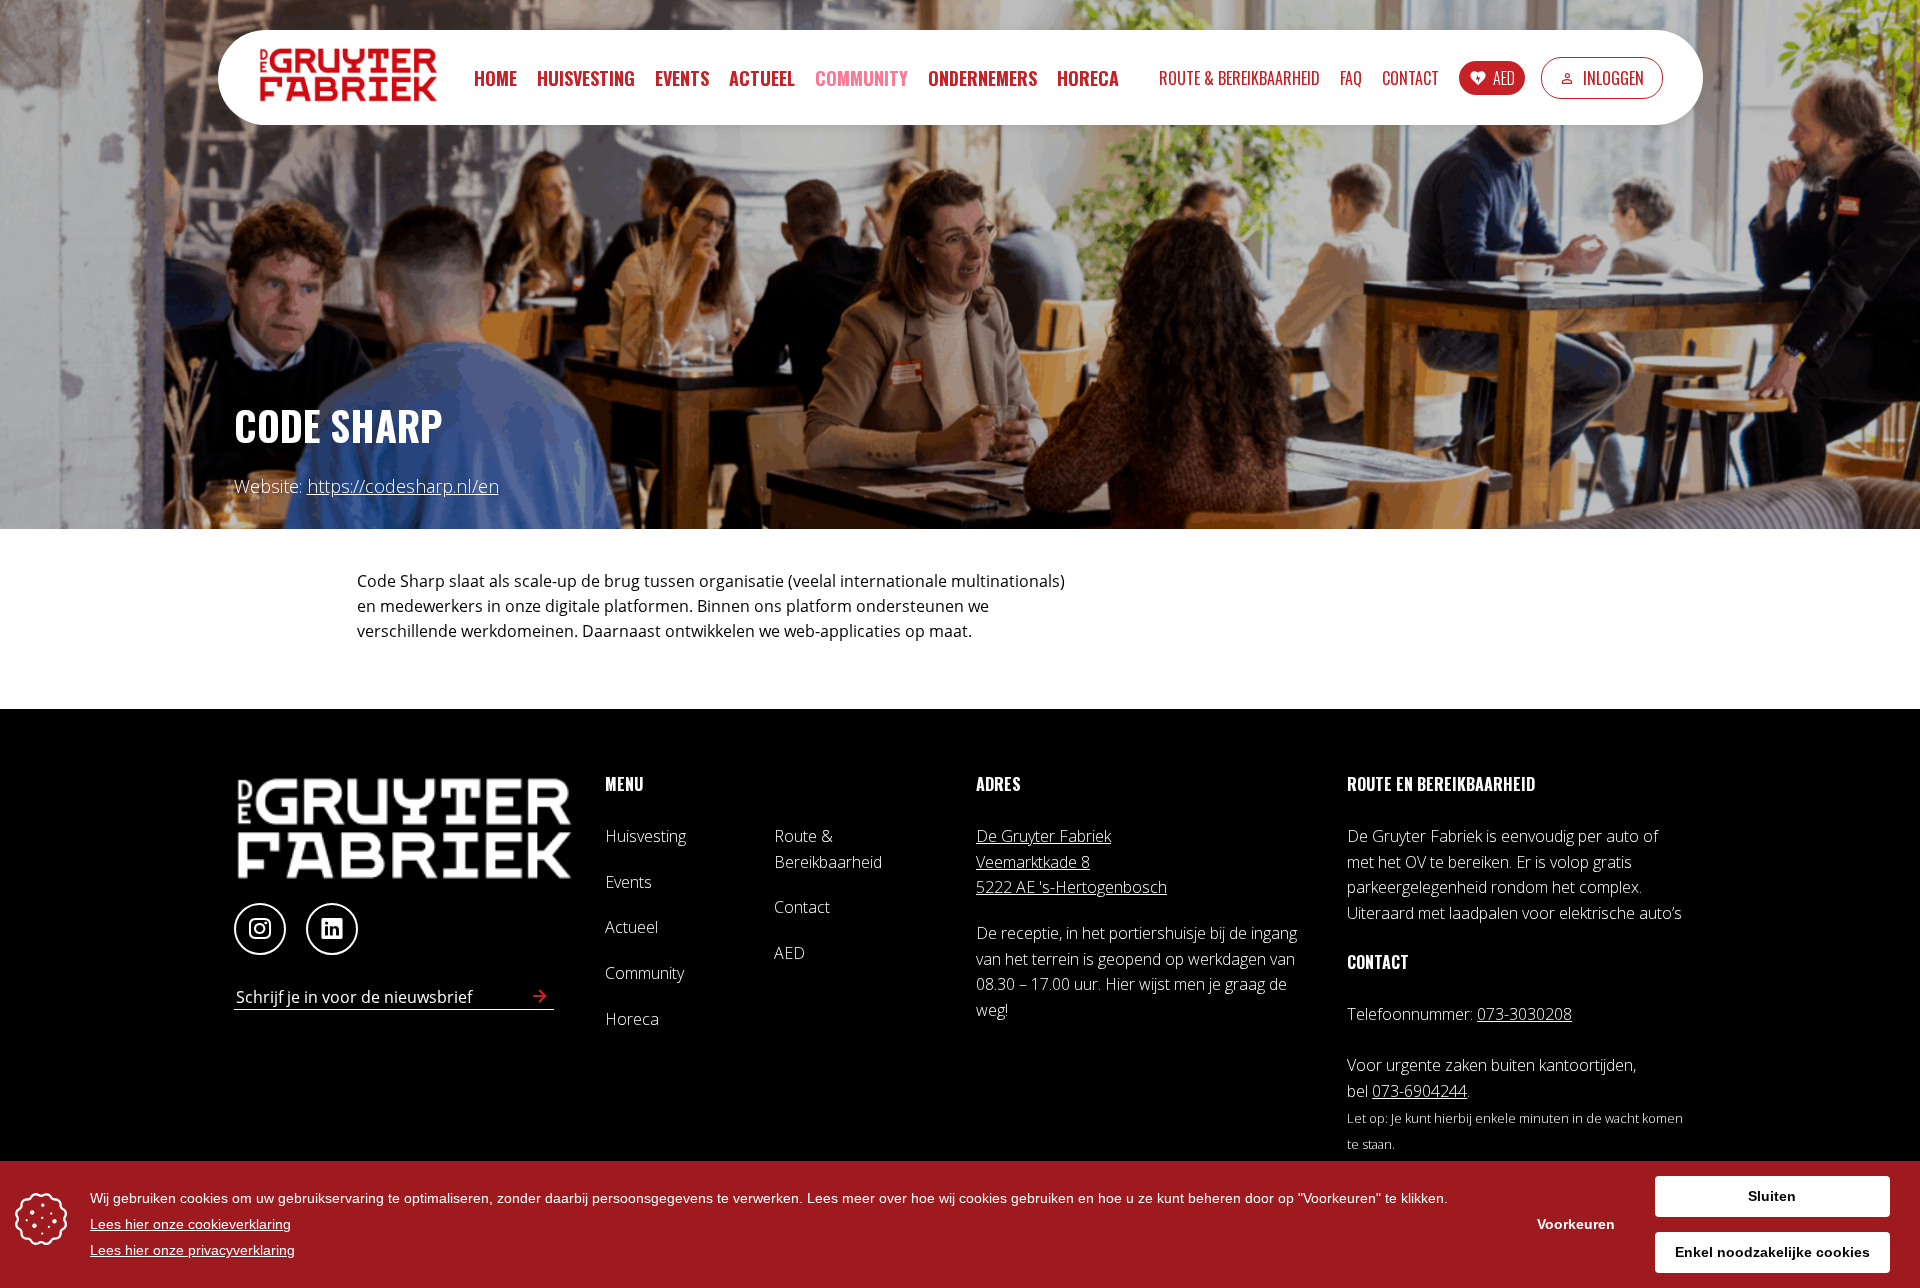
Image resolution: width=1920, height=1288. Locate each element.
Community (861, 78)
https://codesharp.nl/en (403, 486)
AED (1504, 78)
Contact (1410, 78)
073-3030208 (1524, 1014)
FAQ (1351, 78)
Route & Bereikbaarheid (1239, 78)
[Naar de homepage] (358, 77)
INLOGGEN (1613, 78)
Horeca (1088, 78)
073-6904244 (1419, 1091)
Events (682, 78)
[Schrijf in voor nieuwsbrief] (540, 997)
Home (495, 78)
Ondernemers (982, 78)
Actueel (762, 78)
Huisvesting (586, 78)
